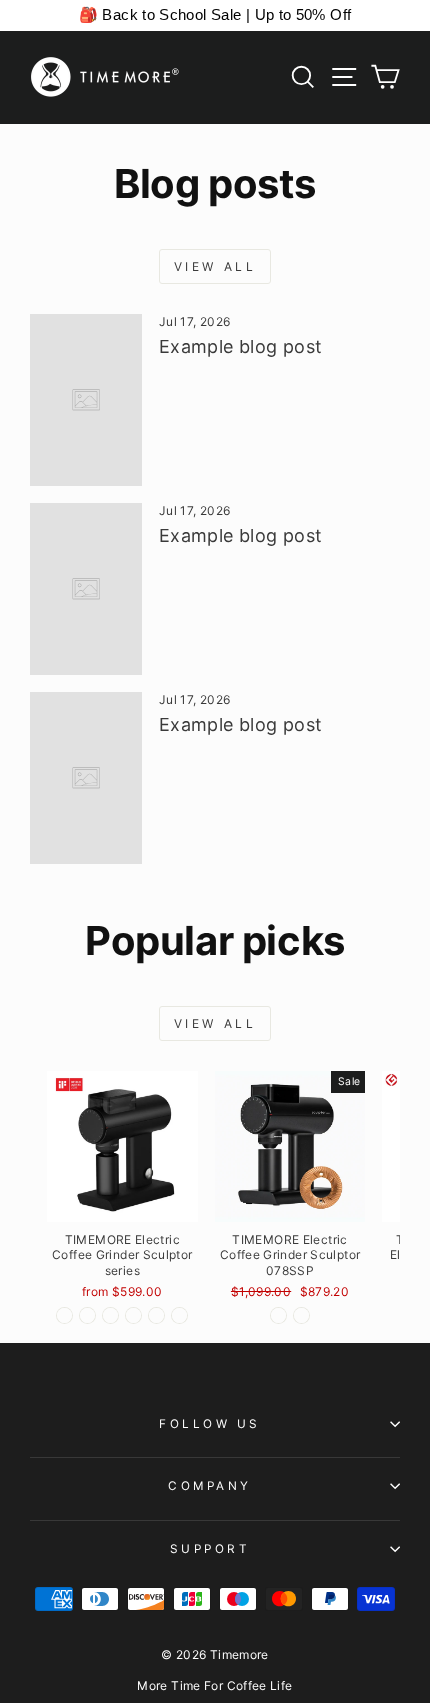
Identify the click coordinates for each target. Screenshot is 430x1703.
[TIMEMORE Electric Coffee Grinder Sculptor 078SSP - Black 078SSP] (278, 1315)
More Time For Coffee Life (214, 1685)
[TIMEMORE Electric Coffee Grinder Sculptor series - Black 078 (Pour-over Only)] (110, 1315)
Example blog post (240, 346)
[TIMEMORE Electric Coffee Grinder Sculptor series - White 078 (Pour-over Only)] (133, 1315)
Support (210, 1549)
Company (210, 1486)
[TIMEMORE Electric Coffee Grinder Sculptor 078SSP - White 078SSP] (301, 1315)
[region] (215, 15)
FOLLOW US (210, 1424)
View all (215, 266)
